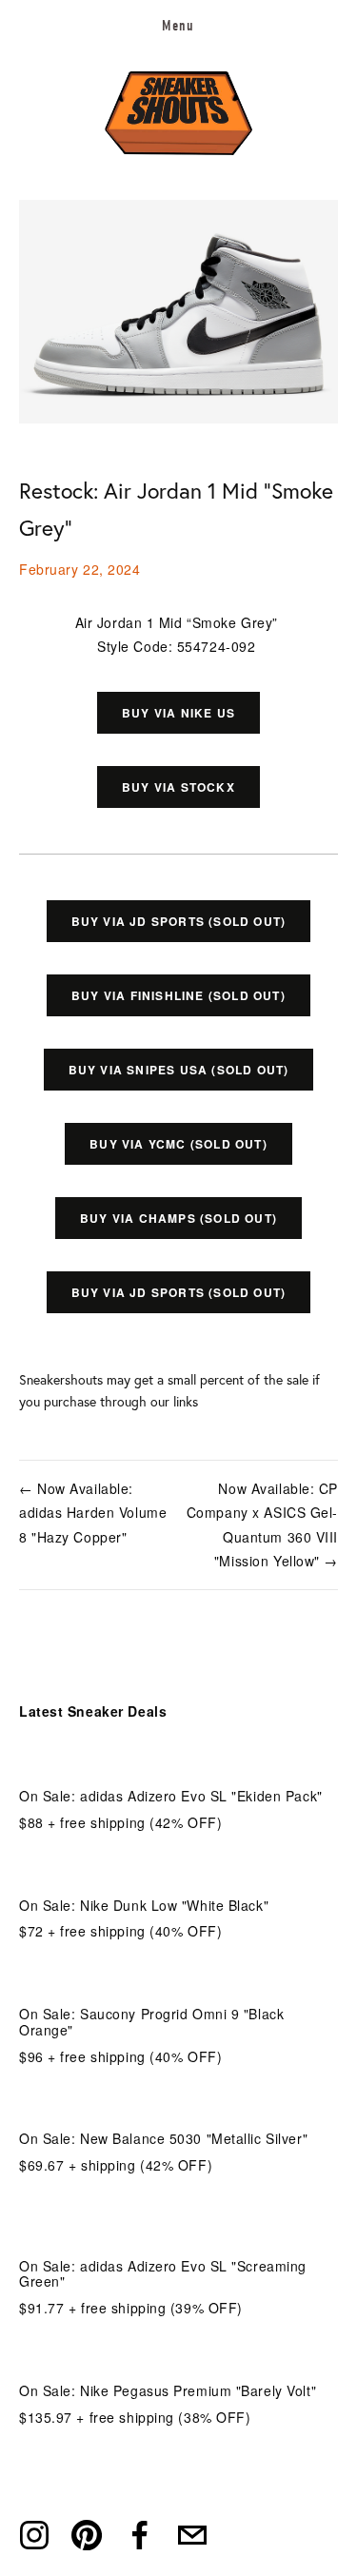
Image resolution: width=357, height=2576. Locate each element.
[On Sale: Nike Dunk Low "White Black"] (144, 1874)
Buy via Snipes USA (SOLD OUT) (179, 1070)
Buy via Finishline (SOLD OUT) (178, 995)
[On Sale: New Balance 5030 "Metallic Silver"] (163, 2107)
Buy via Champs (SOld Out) (178, 1218)
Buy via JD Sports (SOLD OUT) (179, 921)
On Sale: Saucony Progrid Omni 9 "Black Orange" (151, 2022)
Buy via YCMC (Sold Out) (178, 1144)
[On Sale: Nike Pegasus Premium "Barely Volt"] (168, 2360)
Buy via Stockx (178, 787)
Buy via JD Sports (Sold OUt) (179, 1292)
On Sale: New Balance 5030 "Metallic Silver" (163, 2138)
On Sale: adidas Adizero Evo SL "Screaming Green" (163, 2274)
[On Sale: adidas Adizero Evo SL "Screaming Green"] (178, 2226)
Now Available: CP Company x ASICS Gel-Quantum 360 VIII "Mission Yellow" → (262, 1524)
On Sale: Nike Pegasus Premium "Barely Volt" (168, 2390)
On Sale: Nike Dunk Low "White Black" (144, 1905)
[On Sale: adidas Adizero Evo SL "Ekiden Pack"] (171, 1765)
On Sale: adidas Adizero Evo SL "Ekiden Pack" (171, 1796)
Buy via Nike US (178, 713)
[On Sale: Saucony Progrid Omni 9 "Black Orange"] (178, 1983)
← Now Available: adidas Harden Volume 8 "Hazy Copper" (93, 1512)
